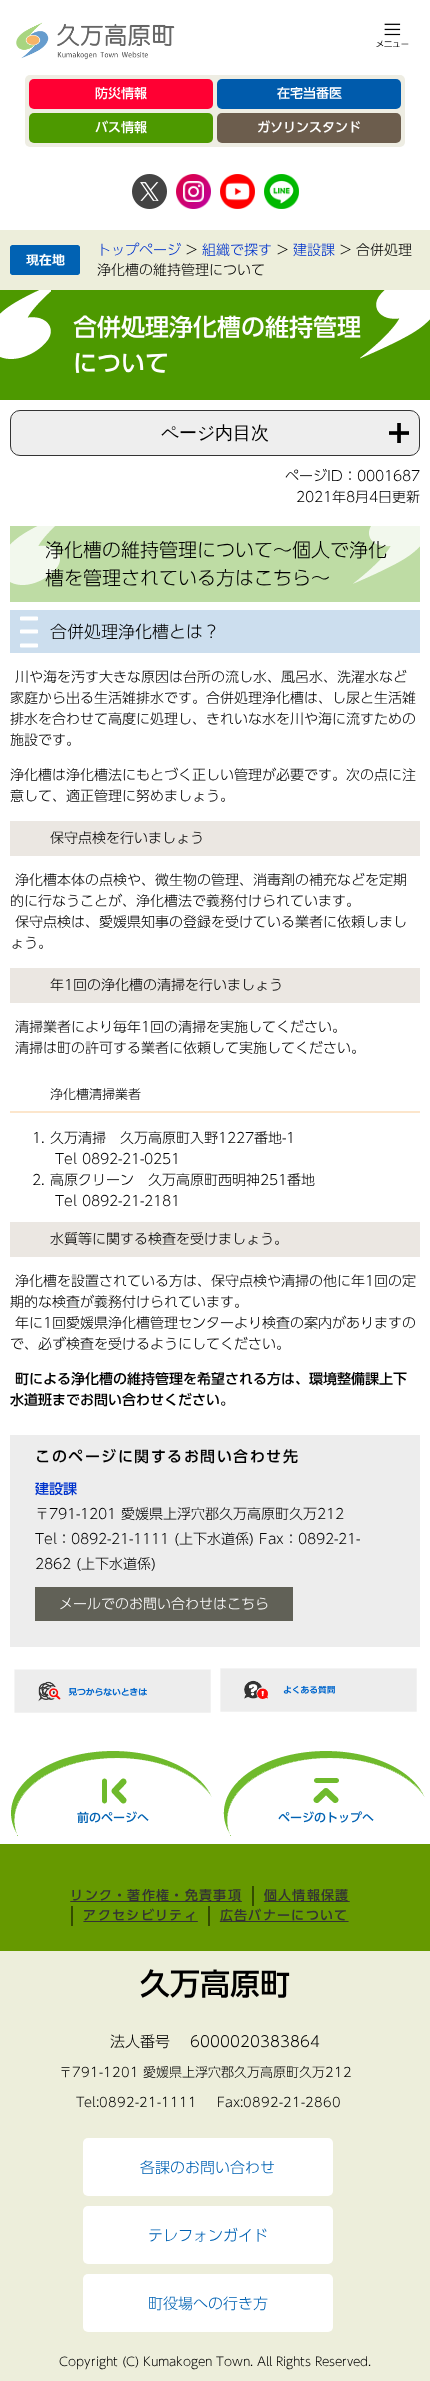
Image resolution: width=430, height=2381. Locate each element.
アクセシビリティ (140, 1915)
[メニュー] (392, 35)
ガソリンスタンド (309, 127)
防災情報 (121, 93)
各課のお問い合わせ (207, 2167)
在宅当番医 (309, 93)
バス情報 (121, 127)
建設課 (314, 250)
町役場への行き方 (208, 2303)
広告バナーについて (284, 1915)
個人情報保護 (307, 1895)
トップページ (139, 250)
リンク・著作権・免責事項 (156, 1895)
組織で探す (237, 250)
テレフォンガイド (208, 2235)
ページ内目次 (215, 433)
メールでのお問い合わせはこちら (164, 1604)
